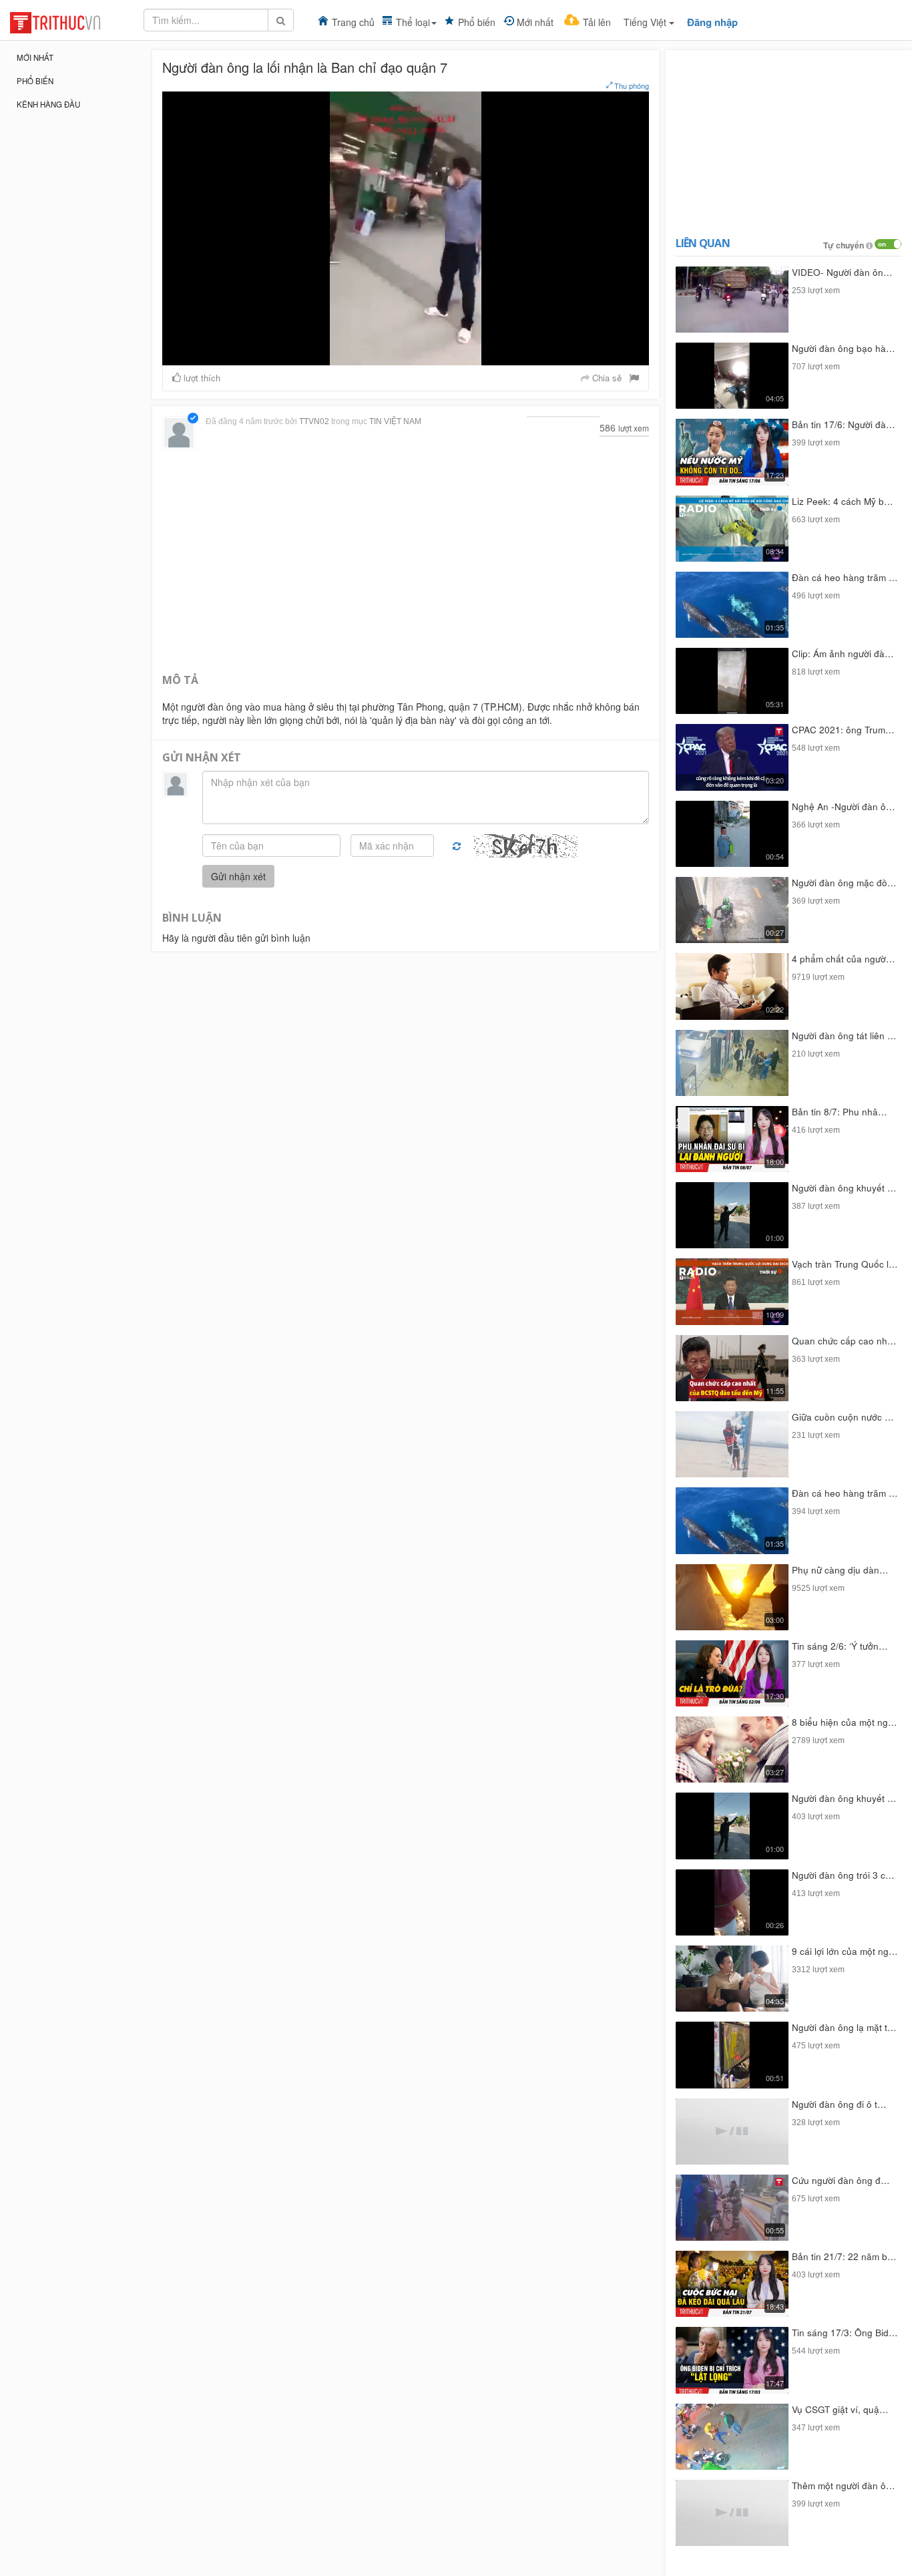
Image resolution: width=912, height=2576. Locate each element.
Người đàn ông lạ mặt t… (844, 2027)
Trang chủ (353, 22)
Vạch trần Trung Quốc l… (845, 1264)
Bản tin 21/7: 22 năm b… (844, 2256)
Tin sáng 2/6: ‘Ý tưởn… (840, 1646)
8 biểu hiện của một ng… (845, 1722)
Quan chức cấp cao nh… (844, 1341)
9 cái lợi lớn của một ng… (845, 1951)
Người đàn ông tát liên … (844, 1036)
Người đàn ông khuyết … (844, 1188)
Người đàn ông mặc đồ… (844, 883)
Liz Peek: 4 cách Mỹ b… (843, 501)
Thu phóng (631, 85)
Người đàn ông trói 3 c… (843, 1875)
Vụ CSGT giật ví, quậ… (840, 2409)
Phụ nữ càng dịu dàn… (840, 1570)
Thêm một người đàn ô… (844, 2486)
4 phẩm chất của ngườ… (844, 959)
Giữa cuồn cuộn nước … (843, 1417)
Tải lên (597, 22)
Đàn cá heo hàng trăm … (845, 577)
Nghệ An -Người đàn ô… (844, 806)
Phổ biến (477, 22)
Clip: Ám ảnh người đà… (843, 654)
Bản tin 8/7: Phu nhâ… (840, 1112)
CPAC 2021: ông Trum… (843, 730)
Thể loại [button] (413, 22)
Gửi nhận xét (238, 876)
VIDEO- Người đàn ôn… (842, 272)
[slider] (404, 355)
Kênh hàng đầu (48, 104)
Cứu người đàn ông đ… (841, 2180)
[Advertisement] (406, 560)
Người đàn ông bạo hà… (844, 348)
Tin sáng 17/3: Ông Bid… (845, 2333)
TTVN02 (314, 421)
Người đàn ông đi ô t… (839, 2104)
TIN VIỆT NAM (395, 421)
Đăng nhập (712, 22)
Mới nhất (535, 22)
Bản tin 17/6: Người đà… (844, 424)
